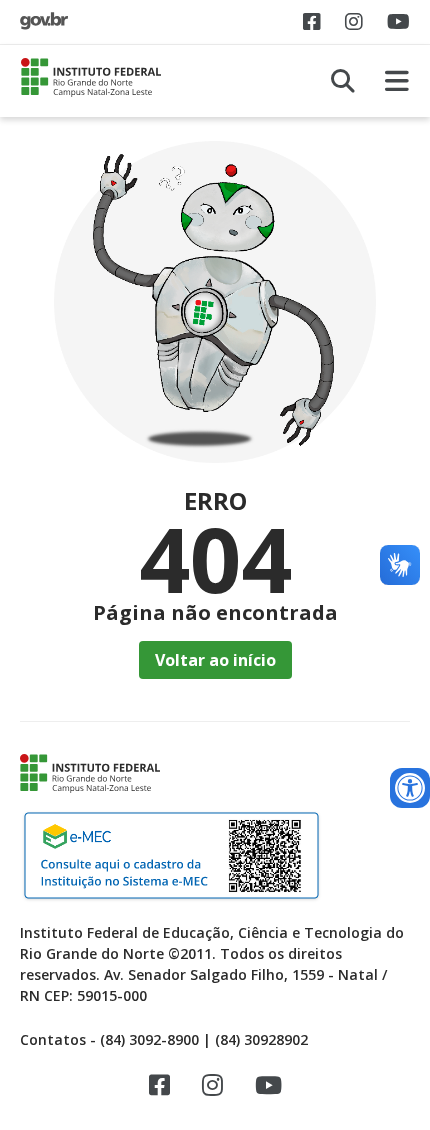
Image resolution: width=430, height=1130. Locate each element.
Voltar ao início (215, 660)
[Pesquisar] (343, 81)
